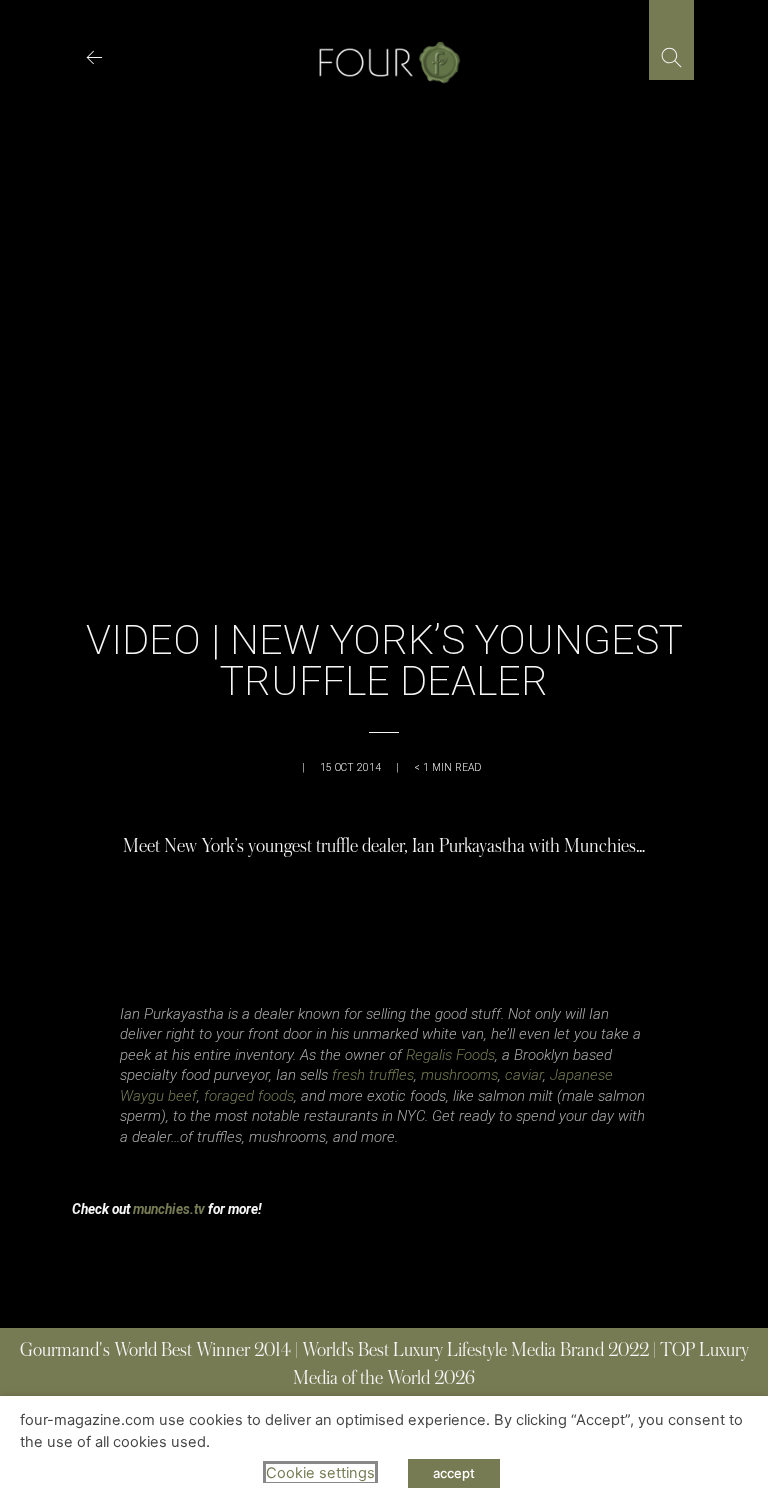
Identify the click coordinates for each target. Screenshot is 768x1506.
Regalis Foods (450, 1055)
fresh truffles (373, 1075)
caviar (524, 1075)
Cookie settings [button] (320, 1473)
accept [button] (454, 1473)
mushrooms (459, 1075)
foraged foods (249, 1096)
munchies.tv (169, 1209)
